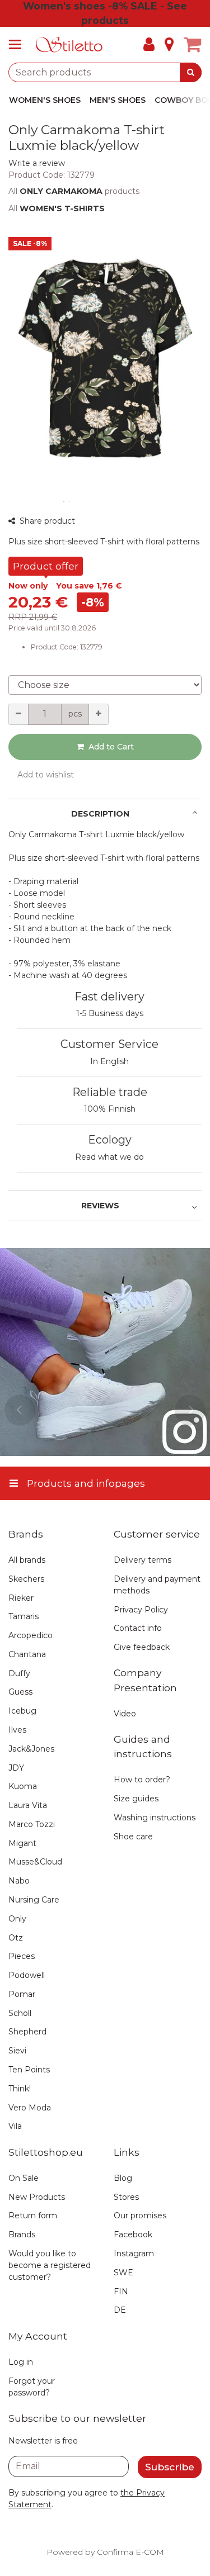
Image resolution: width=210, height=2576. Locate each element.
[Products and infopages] (18, 45)
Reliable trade (110, 1092)
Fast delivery (109, 997)
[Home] (69, 45)
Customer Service (109, 1044)
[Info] (169, 45)
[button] (37, 163)
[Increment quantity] (99, 714)
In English (109, 1061)
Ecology (110, 1140)
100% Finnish (110, 1109)
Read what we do (109, 1157)
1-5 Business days (110, 1013)
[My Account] (149, 45)
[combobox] (105, 72)
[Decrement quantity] (18, 714)
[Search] (191, 72)
